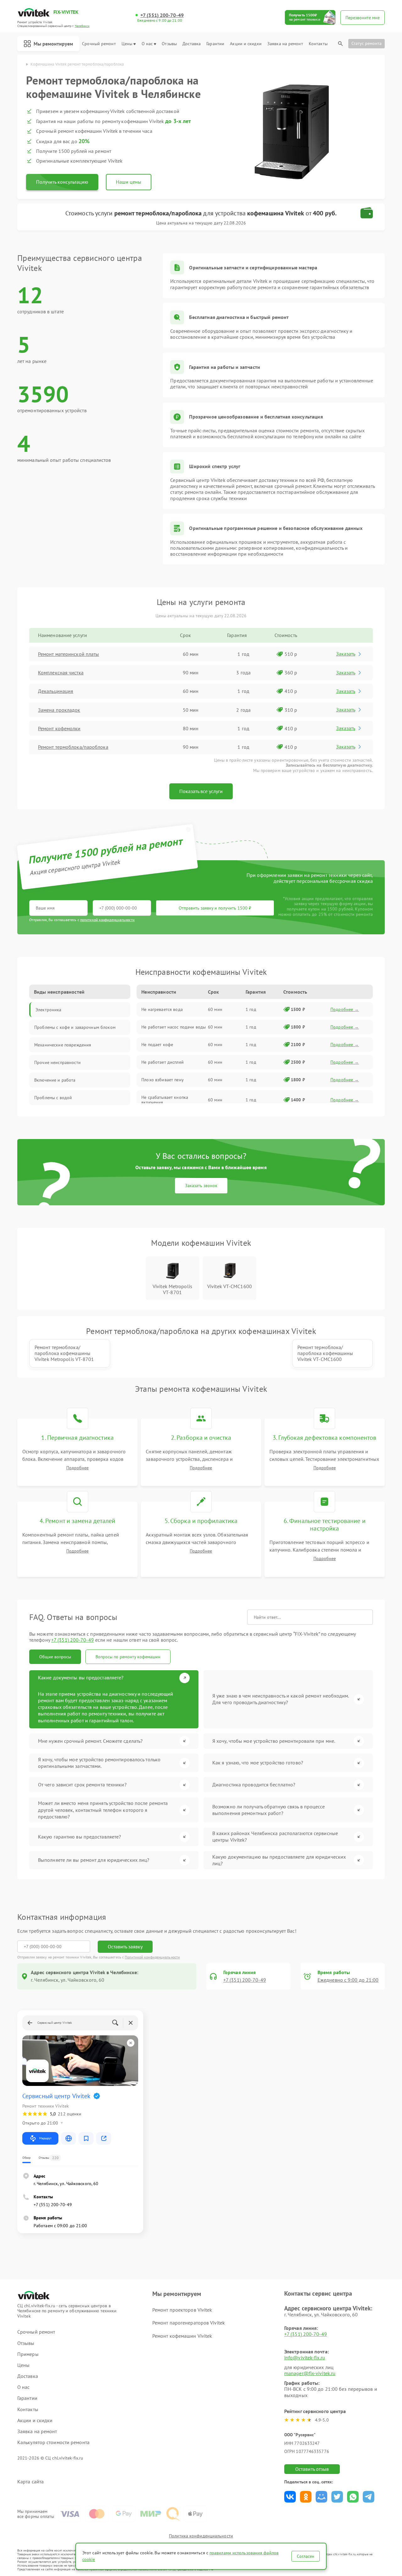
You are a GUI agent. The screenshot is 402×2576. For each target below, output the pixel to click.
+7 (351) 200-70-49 (162, 15)
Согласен (306, 2556)
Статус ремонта (367, 43)
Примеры (28, 2354)
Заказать (346, 654)
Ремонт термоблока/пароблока (73, 747)
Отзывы (169, 44)
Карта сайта (30, 2482)
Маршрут (45, 2138)
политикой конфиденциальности (107, 920)
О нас (147, 44)
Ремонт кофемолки (59, 728)
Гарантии (215, 44)
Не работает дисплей (163, 1062)
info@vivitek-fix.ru (305, 2357)
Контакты (318, 44)
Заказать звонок (201, 1185)
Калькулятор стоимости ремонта (53, 2442)
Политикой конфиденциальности (152, 1957)
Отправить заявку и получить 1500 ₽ (215, 908)
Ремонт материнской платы (68, 654)
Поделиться (290, 2497)
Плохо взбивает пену (163, 1080)
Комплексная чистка (61, 672)
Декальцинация (56, 691)
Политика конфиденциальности (201, 2536)
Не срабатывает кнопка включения (165, 1100)
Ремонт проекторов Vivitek (182, 2310)
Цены (127, 44)
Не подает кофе (157, 1045)
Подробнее (77, 1468)
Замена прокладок (59, 710)
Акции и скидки (246, 44)
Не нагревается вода (162, 1009)
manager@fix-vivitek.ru (310, 2373)
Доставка (192, 44)
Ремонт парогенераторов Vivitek (189, 2323)
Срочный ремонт (99, 44)
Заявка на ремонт (285, 44)
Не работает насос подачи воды (174, 1027)
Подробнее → (345, 1009)
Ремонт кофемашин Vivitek (182, 2336)
